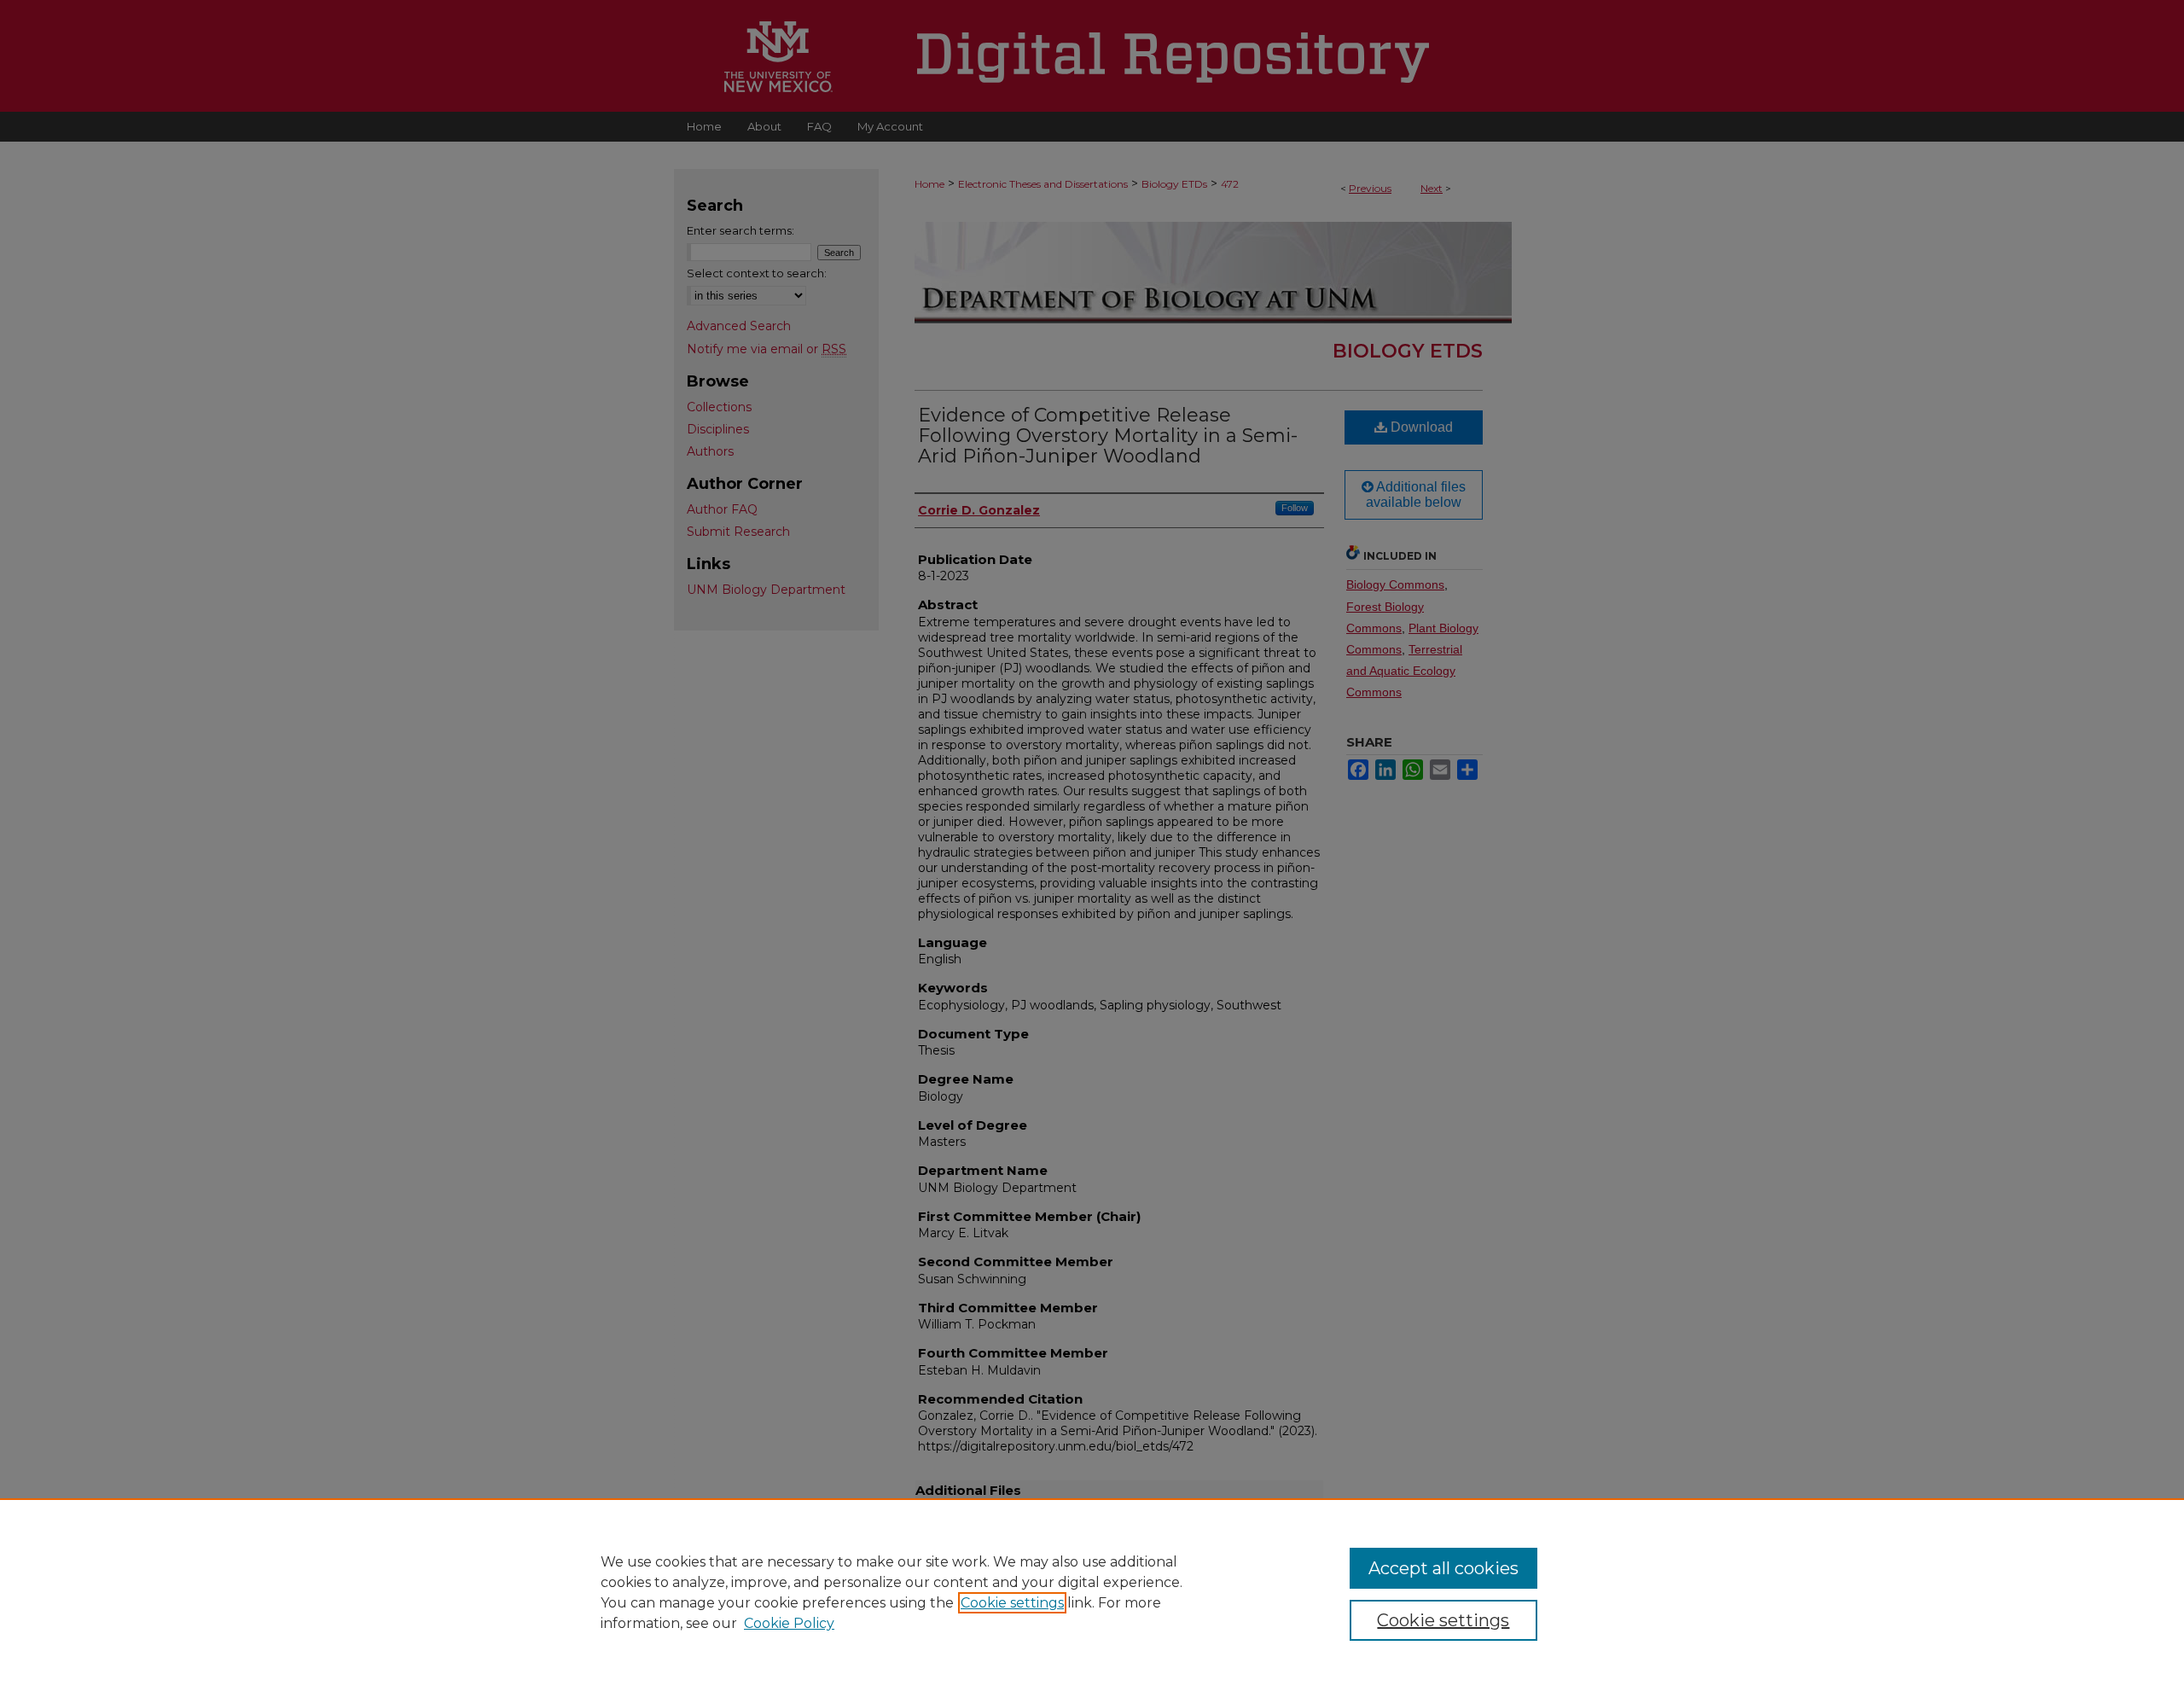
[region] (1092, 1592)
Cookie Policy (789, 1623)
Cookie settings (1012, 1603)
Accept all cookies (1443, 1568)
